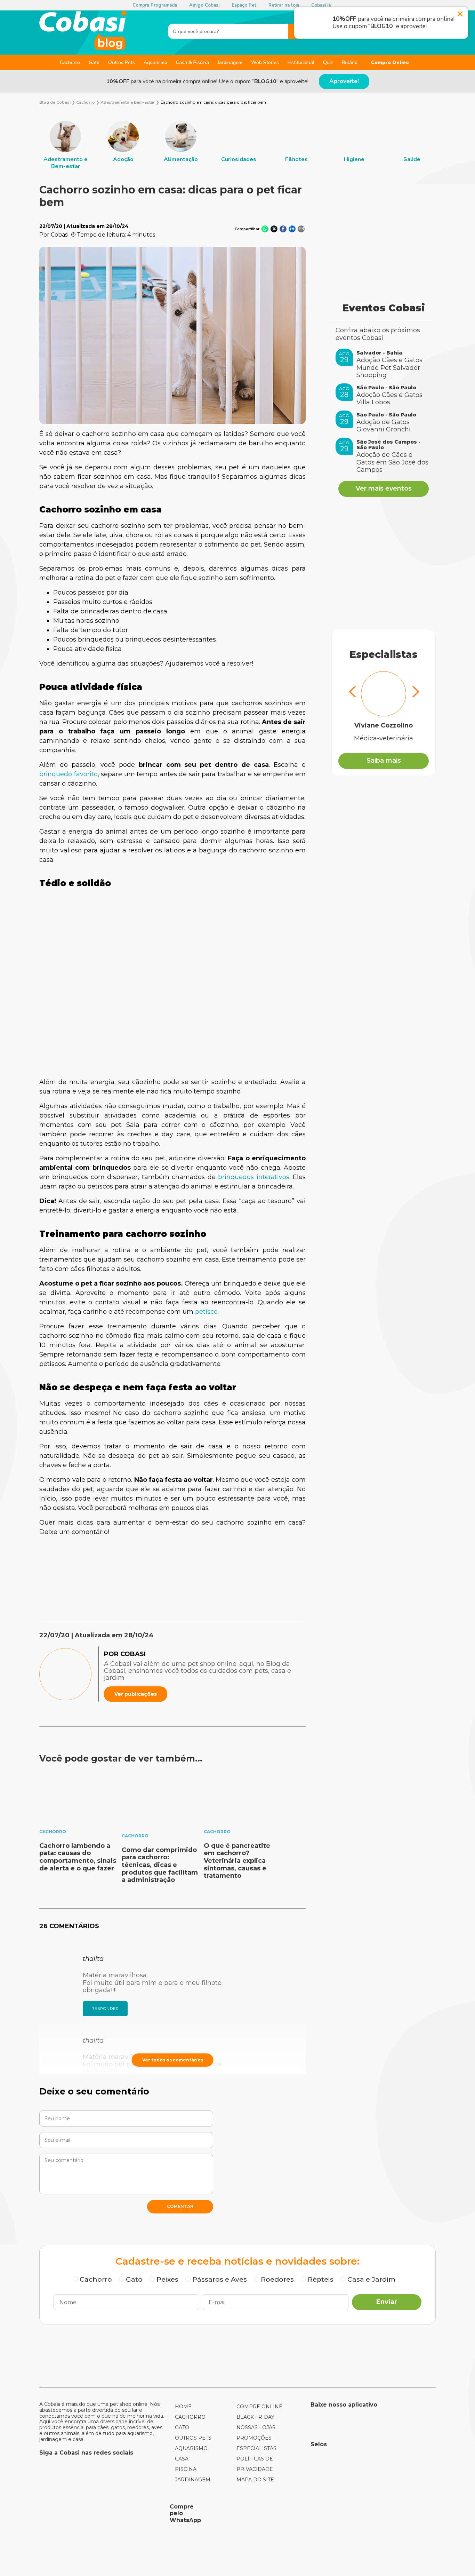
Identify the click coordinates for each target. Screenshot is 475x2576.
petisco (206, 1312)
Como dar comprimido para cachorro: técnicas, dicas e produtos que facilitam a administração (160, 1865)
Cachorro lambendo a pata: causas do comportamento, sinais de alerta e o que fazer (78, 1857)
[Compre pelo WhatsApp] (102, 2513)
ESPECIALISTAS (256, 2448)
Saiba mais (384, 761)
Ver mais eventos (384, 488)
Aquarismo (155, 62)
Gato (94, 62)
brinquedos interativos (252, 1177)
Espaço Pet (244, 5)
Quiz (328, 62)
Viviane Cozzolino (384, 726)
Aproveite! (344, 81)
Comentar (180, 2206)
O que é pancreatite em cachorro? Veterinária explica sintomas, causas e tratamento (237, 1861)
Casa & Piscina (192, 62)
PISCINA (186, 2469)
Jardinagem (230, 62)
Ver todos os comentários (173, 2060)
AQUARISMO (191, 2448)
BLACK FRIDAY (255, 2417)
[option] (65, 145)
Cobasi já (321, 5)
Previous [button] (353, 693)
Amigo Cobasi (204, 5)
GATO (182, 2427)
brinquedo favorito (69, 774)
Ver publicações (136, 1694)
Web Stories (265, 62)
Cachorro (70, 62)
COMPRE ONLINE (259, 2407)
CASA (182, 2459)
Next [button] (414, 693)
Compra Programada (155, 5)
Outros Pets (122, 62)
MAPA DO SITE (255, 2480)
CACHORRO (190, 2417)
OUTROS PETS (193, 2438)
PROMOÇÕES (254, 2438)
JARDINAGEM (193, 2480)
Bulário (350, 62)
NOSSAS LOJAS (256, 2427)
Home (183, 2407)
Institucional (301, 62)
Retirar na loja (284, 5)
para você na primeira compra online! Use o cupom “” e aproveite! (207, 81)
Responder (105, 2009)
